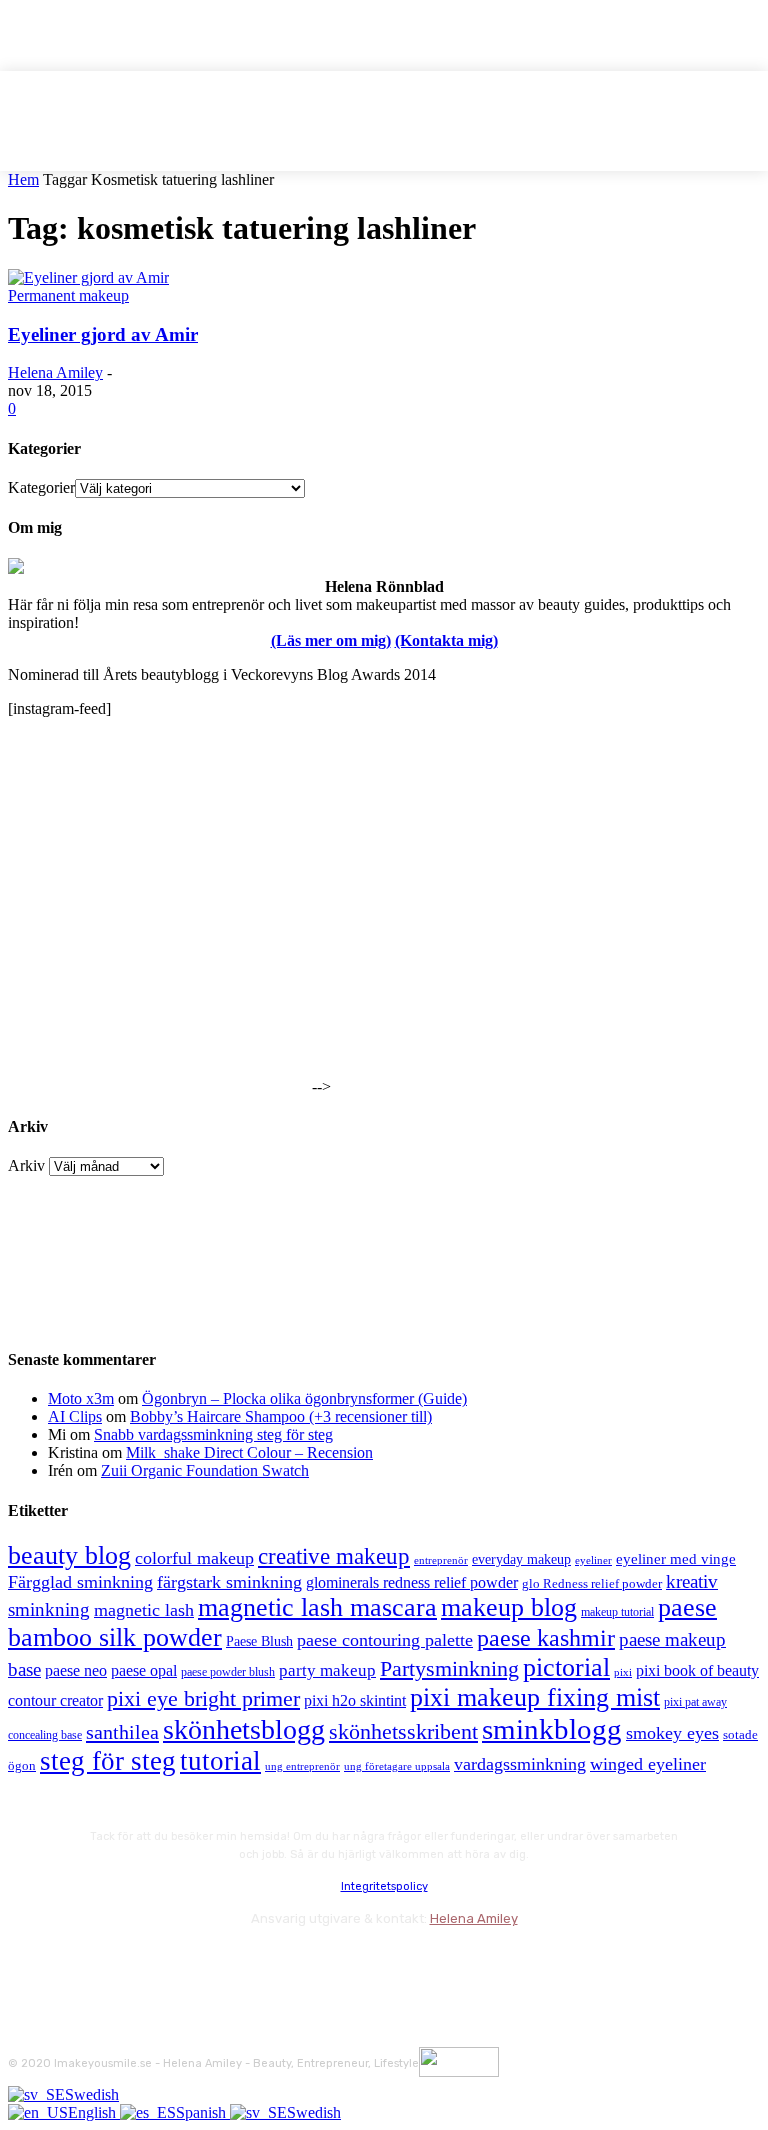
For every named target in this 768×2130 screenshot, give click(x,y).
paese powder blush (228, 1672)
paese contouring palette (385, 1640)
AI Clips (75, 1416)
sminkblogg (552, 1729)
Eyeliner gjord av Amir (103, 334)
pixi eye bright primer (203, 1699)
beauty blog (69, 1555)
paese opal (144, 1670)
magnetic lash (144, 1610)
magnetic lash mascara (317, 1607)
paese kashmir (546, 1638)
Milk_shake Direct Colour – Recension (249, 1452)
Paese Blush (259, 1641)
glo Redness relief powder (592, 1583)
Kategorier (41, 487)
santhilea (122, 1732)
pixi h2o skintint (355, 1700)
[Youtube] (240, 1962)
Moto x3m (81, 1398)
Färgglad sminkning (80, 1582)
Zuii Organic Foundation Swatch (205, 1470)
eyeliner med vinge (676, 1559)
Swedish (92, 2094)
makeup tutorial (617, 1612)
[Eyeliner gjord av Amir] (88, 277)
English (94, 2112)
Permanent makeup (68, 295)
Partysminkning (449, 1669)
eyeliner (593, 1560)
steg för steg (108, 1761)
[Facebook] (27, 1962)
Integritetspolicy (384, 1886)
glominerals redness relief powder (412, 1582)
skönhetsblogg (244, 1729)
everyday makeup (521, 1559)
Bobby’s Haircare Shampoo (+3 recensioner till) (281, 1416)
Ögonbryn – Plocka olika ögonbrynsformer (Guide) (304, 1398)
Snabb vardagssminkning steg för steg (213, 1434)
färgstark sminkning (229, 1582)
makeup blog (509, 1607)
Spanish (203, 2112)
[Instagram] (80, 1962)
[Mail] (133, 1962)
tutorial (220, 1761)
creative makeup (334, 1556)
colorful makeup (194, 1558)
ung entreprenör (302, 1766)
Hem (23, 179)
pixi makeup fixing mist (535, 1697)
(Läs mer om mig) (331, 640)
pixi (623, 1672)
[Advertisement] (158, 967)
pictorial (566, 1667)
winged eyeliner (648, 1764)
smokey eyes (672, 1733)
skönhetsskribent (403, 1731)
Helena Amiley (55, 372)
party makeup (327, 1670)
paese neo (76, 1670)
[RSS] (187, 1962)
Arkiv (26, 1165)
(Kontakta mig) (446, 640)
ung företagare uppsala (397, 1766)
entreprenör (441, 1560)
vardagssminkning (520, 1764)
